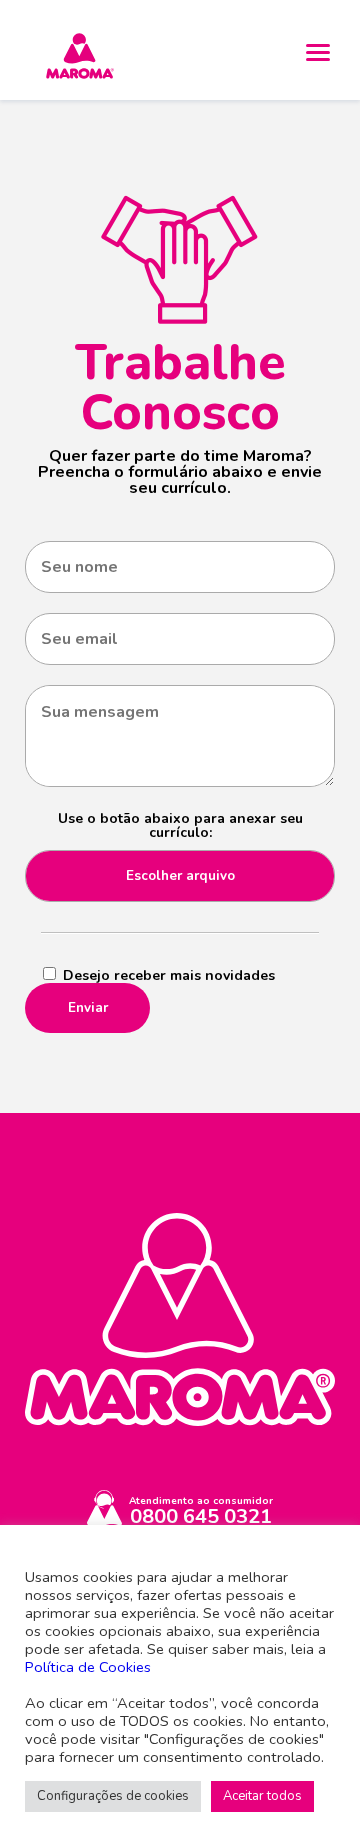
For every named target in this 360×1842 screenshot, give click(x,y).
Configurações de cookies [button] (113, 1796)
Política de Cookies (88, 1667)
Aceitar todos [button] (262, 1796)
